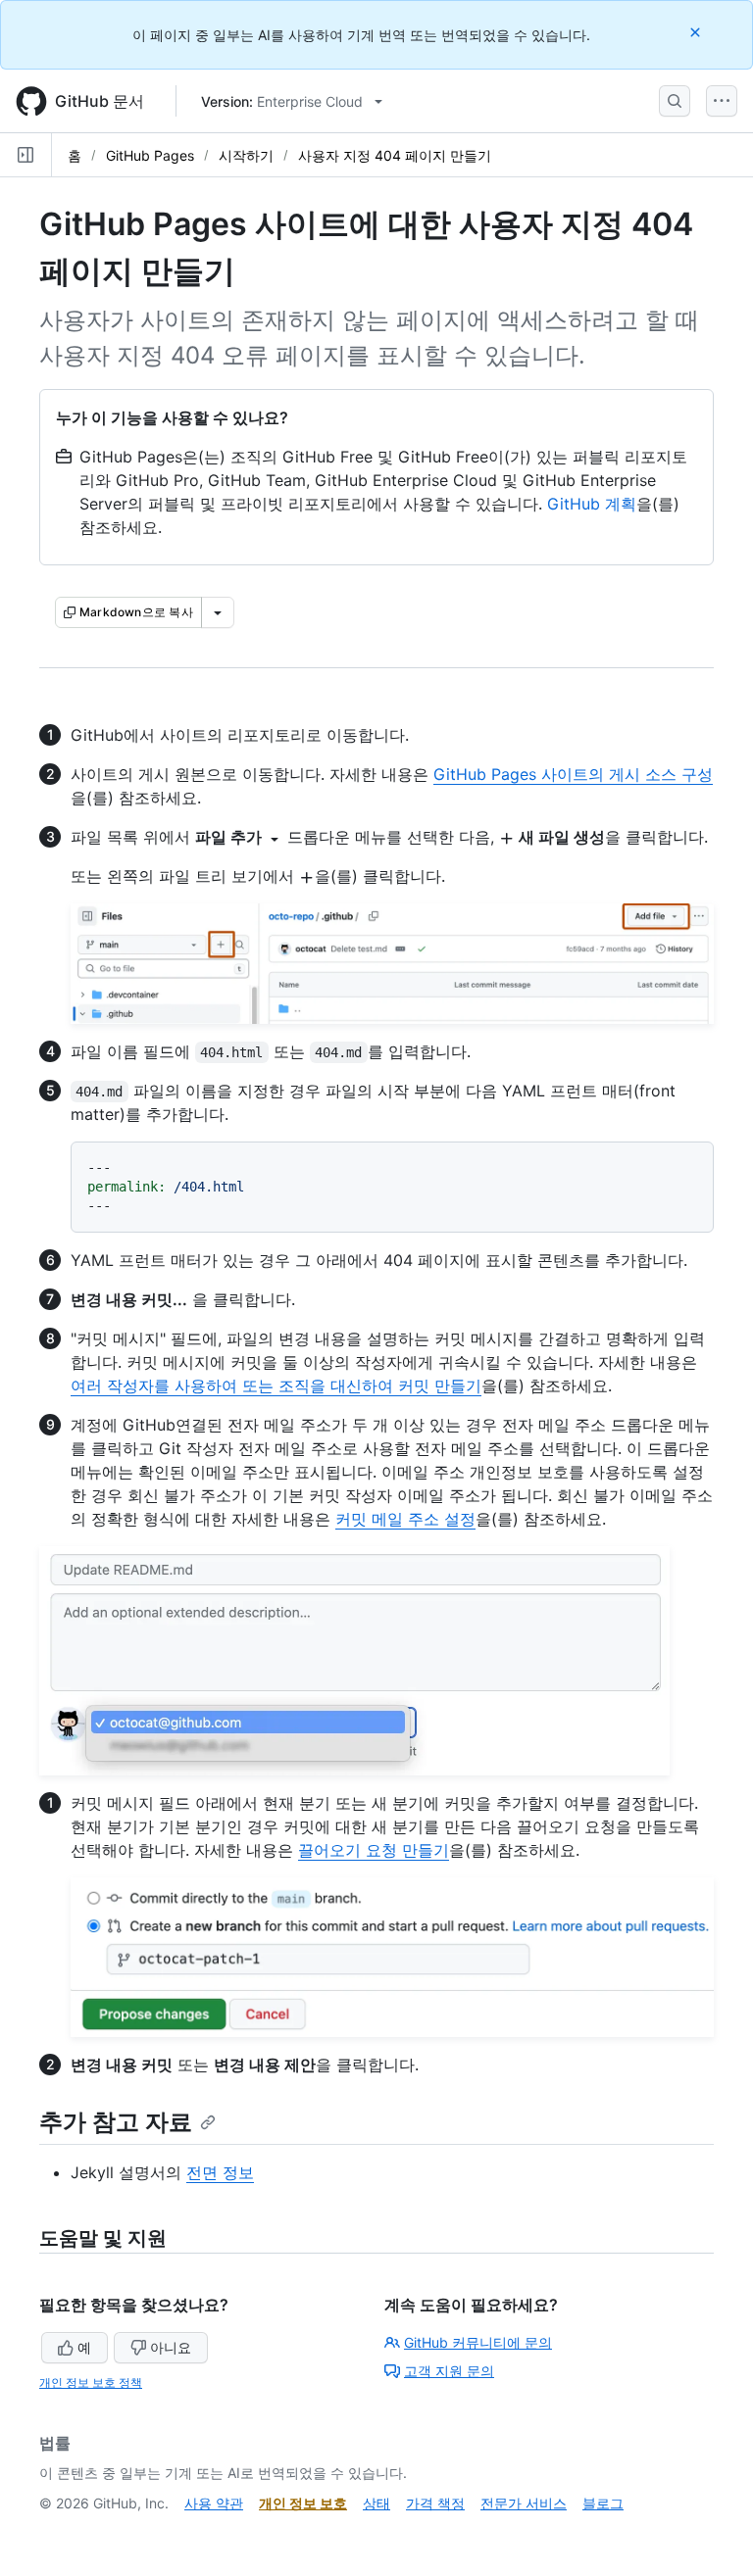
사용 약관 (214, 2503)
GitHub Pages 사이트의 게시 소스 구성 (573, 774)
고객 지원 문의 (449, 2371)
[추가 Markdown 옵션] (218, 612)
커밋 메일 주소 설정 (405, 1519)
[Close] (697, 32)
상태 (376, 2503)
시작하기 (246, 155)
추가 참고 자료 (116, 2122)
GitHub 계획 (592, 504)
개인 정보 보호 (303, 2503)
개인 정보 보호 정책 (91, 2382)
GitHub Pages (150, 155)
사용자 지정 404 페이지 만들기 (395, 155)
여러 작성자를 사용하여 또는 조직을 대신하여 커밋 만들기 (276, 1385)
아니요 (171, 2347)
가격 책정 (435, 2503)
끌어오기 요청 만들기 (374, 1850)
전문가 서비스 (524, 2503)
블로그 (603, 2503)
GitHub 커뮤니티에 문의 (478, 2342)
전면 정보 (220, 2172)
